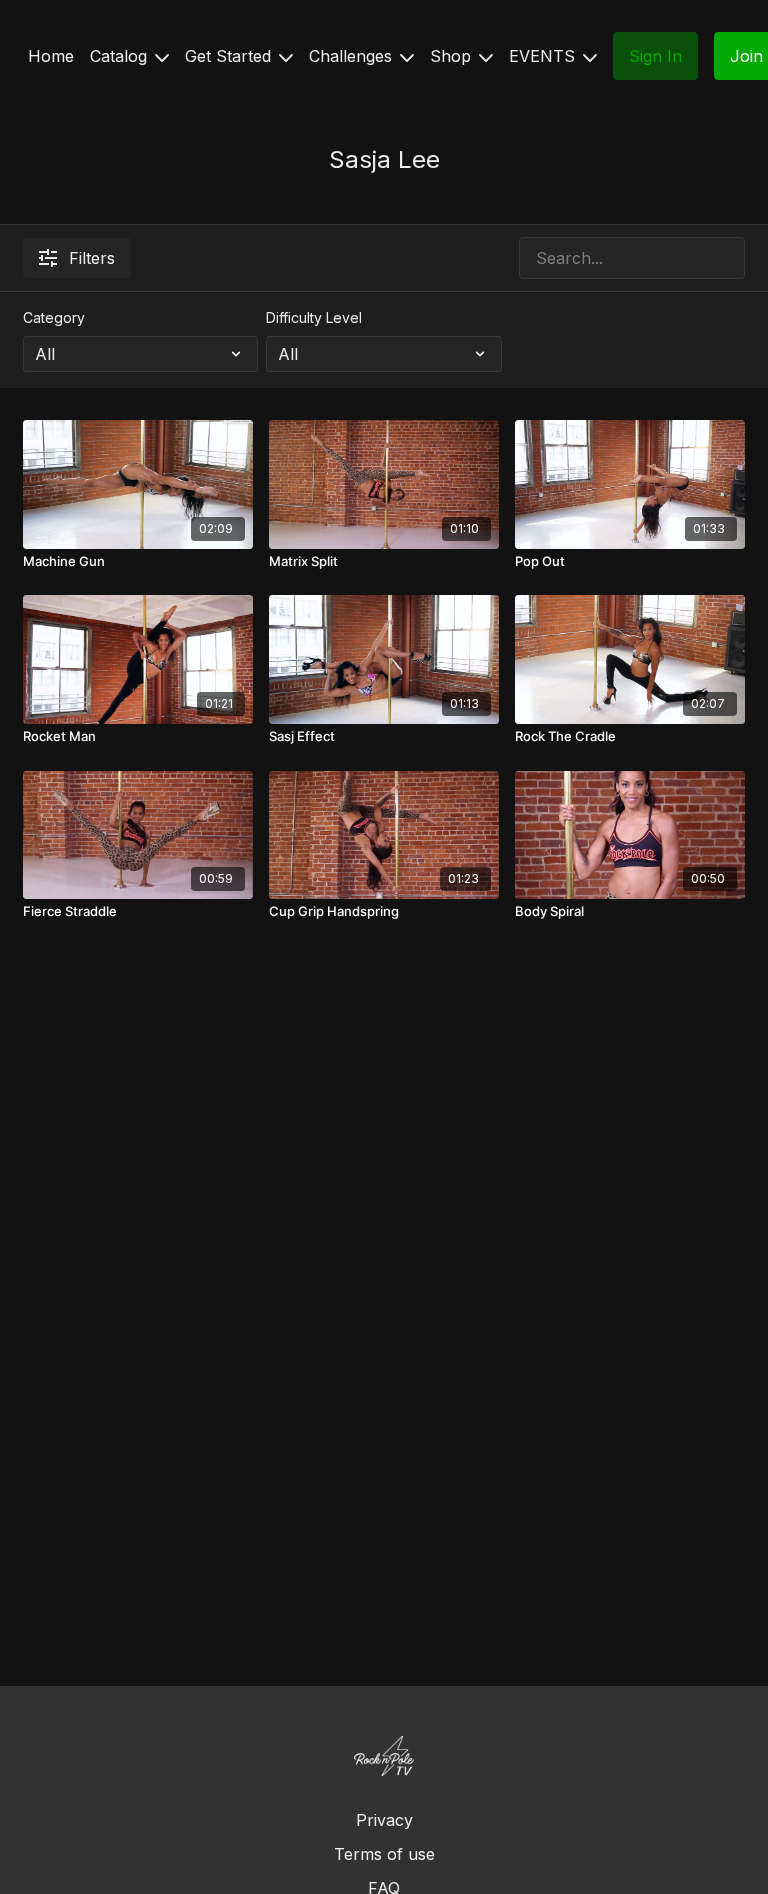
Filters (92, 258)
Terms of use (384, 1854)
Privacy (384, 1820)
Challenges (353, 56)
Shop (453, 56)
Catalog (121, 56)
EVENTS (544, 56)
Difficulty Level (314, 317)
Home (51, 56)
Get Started (230, 56)
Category (54, 317)
